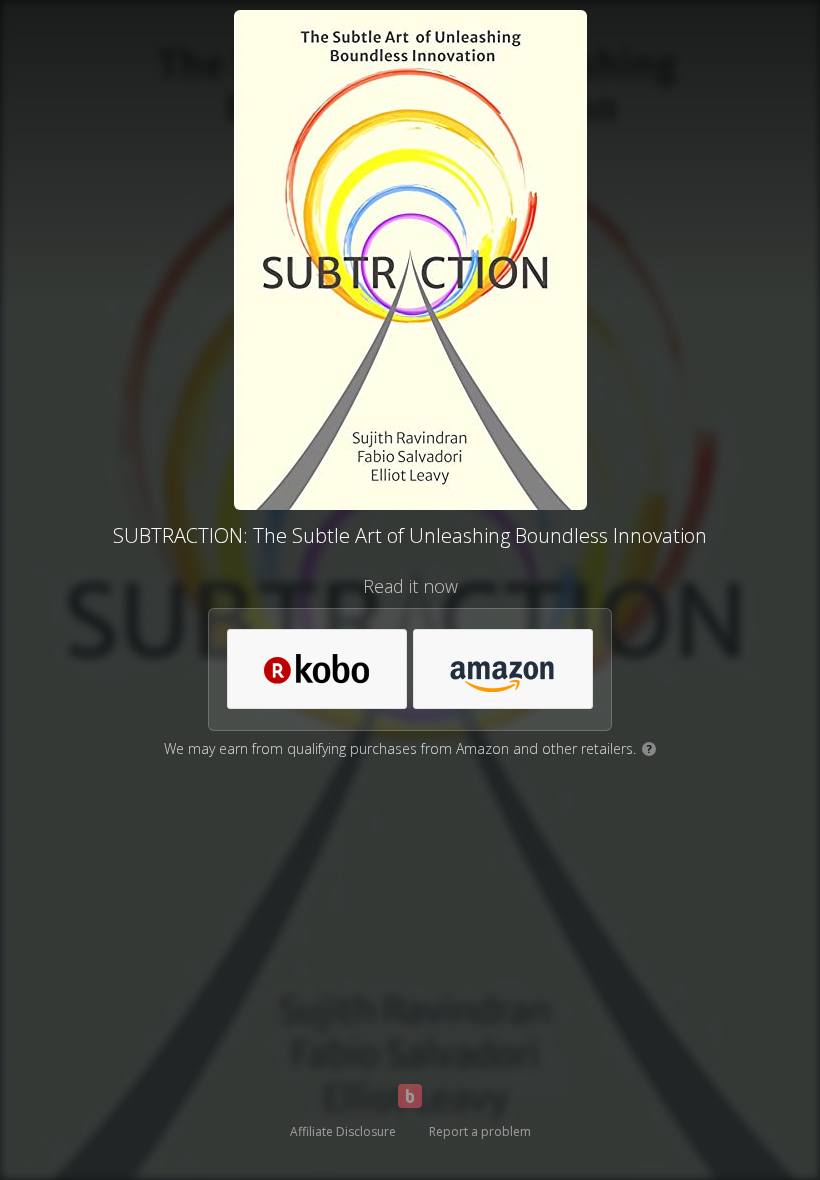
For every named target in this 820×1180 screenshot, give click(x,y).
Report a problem (480, 1131)
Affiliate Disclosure (343, 1131)
